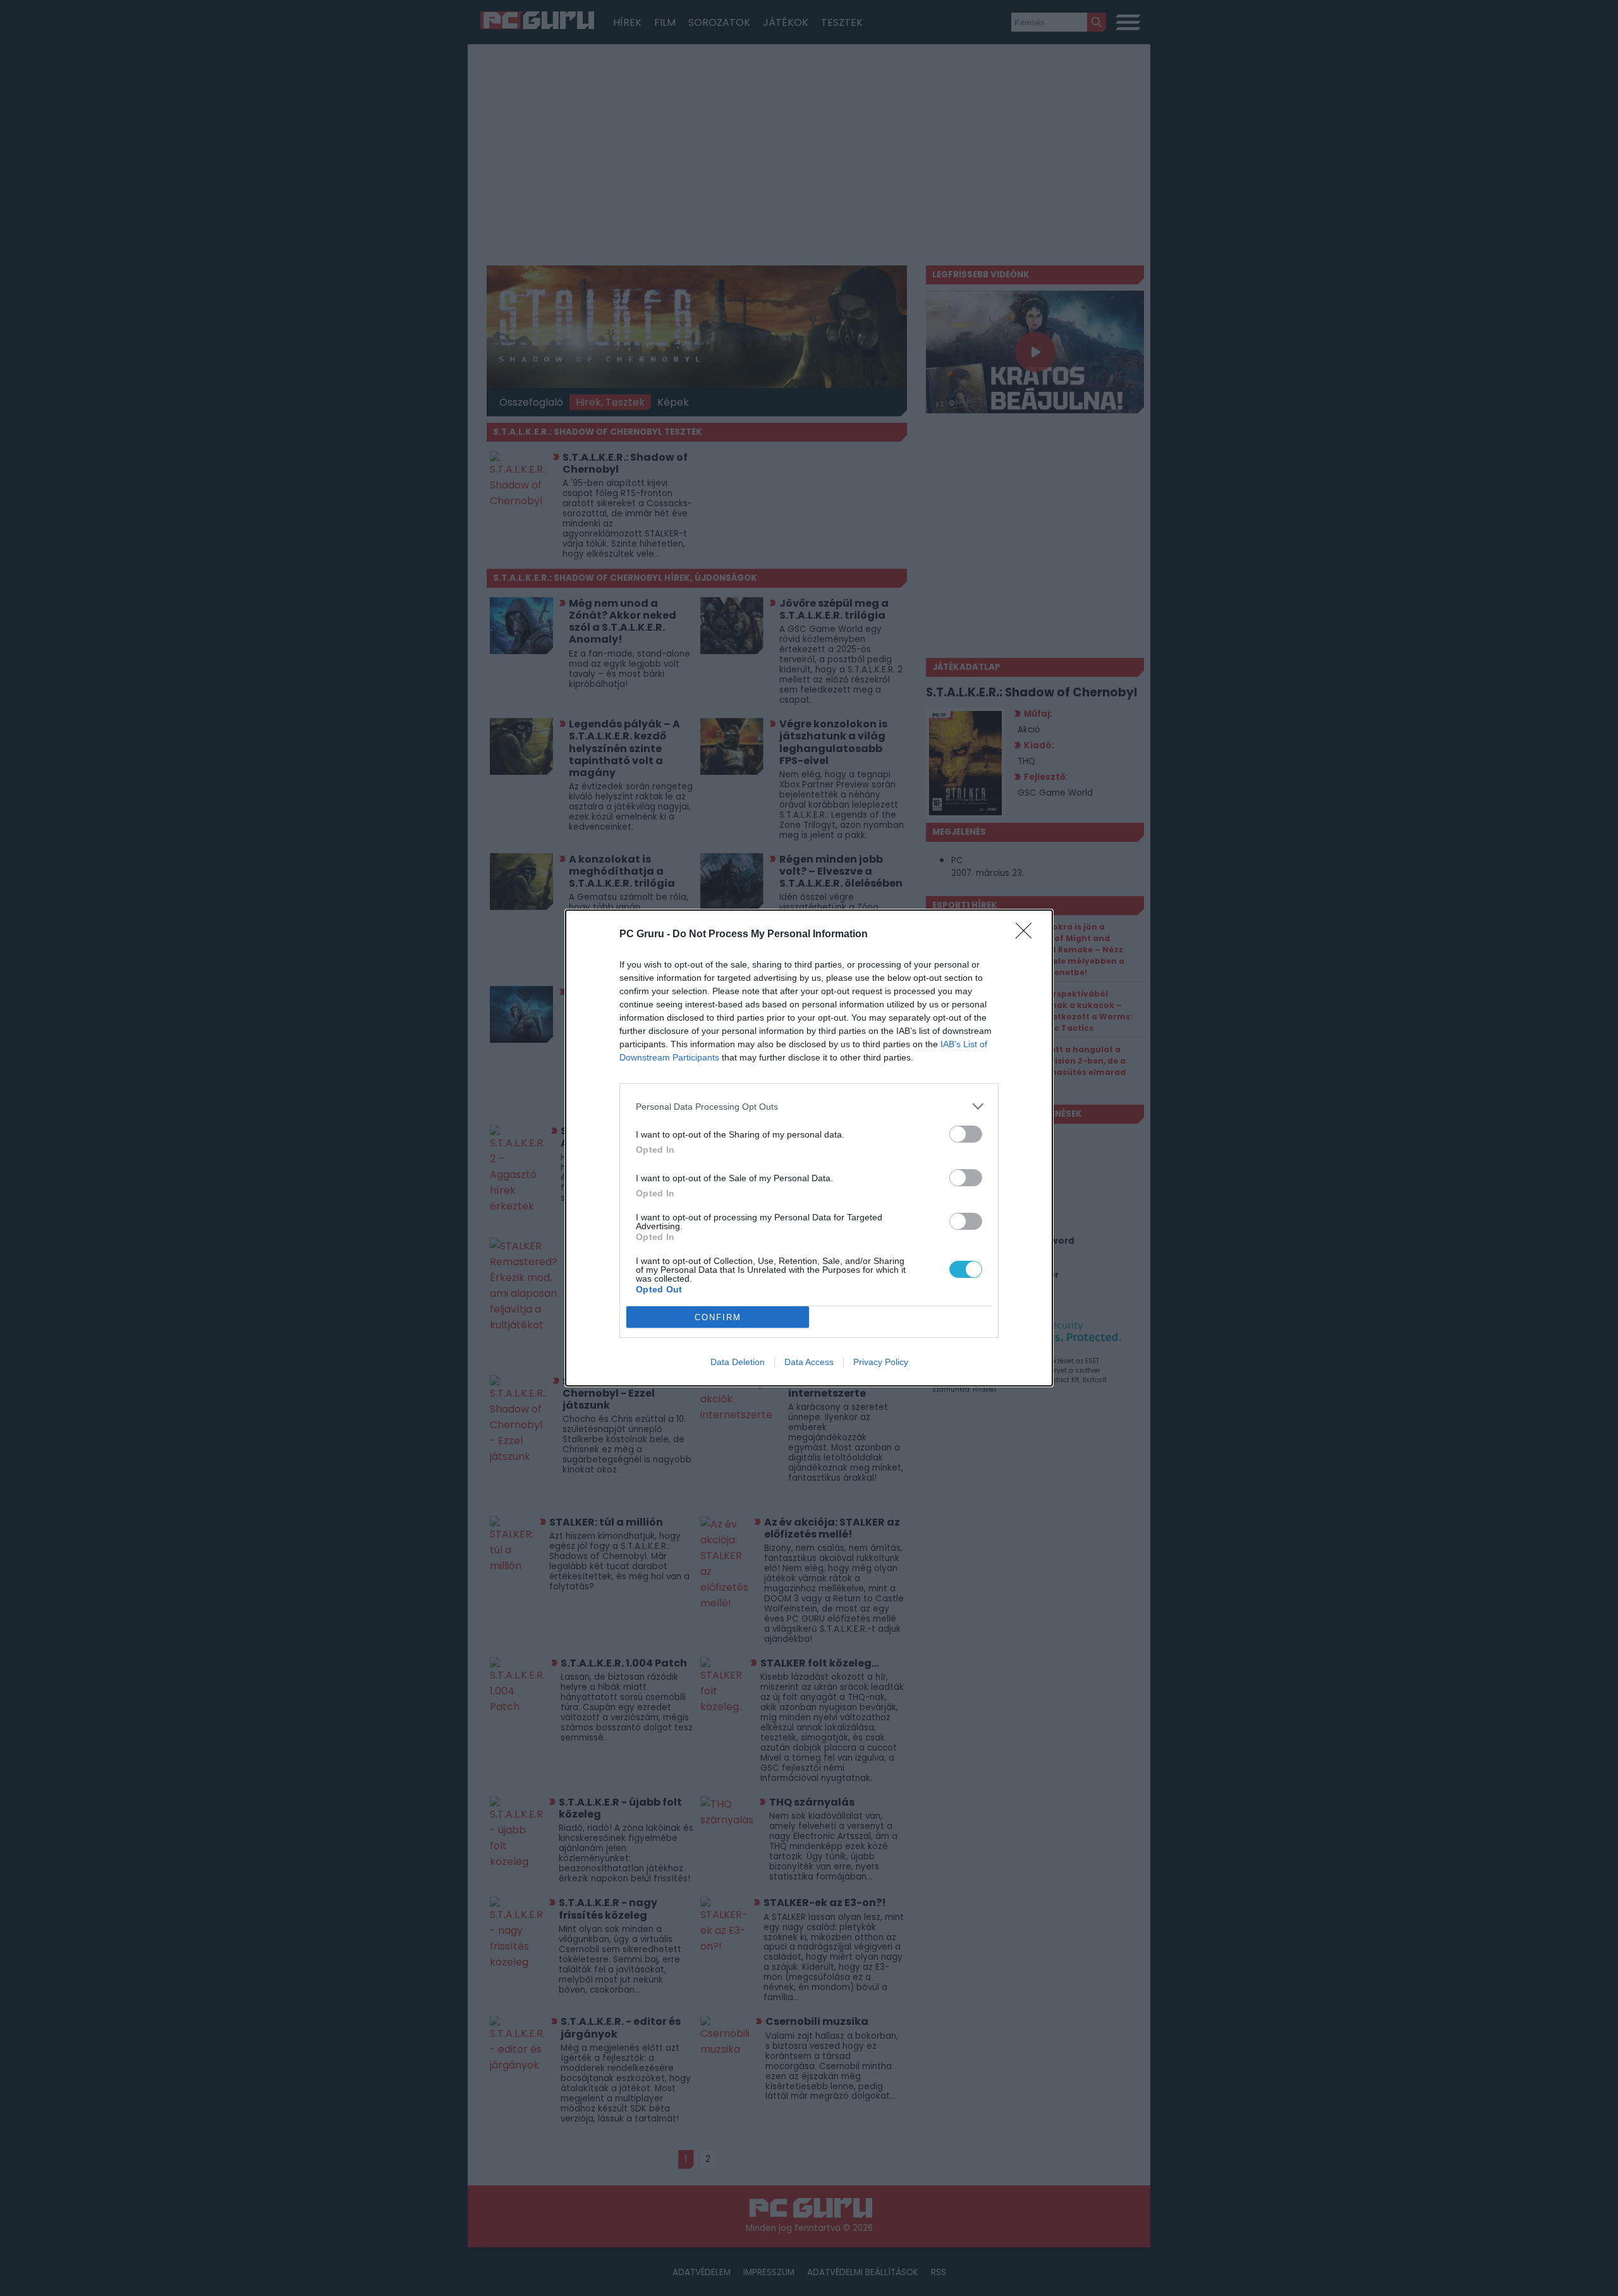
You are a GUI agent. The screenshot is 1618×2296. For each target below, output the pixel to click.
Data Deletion (738, 1362)
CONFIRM (718, 1317)
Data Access (809, 1362)
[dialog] (809, 1148)
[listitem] (809, 1106)
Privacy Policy (881, 1362)
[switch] (966, 1134)
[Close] (1028, 935)
